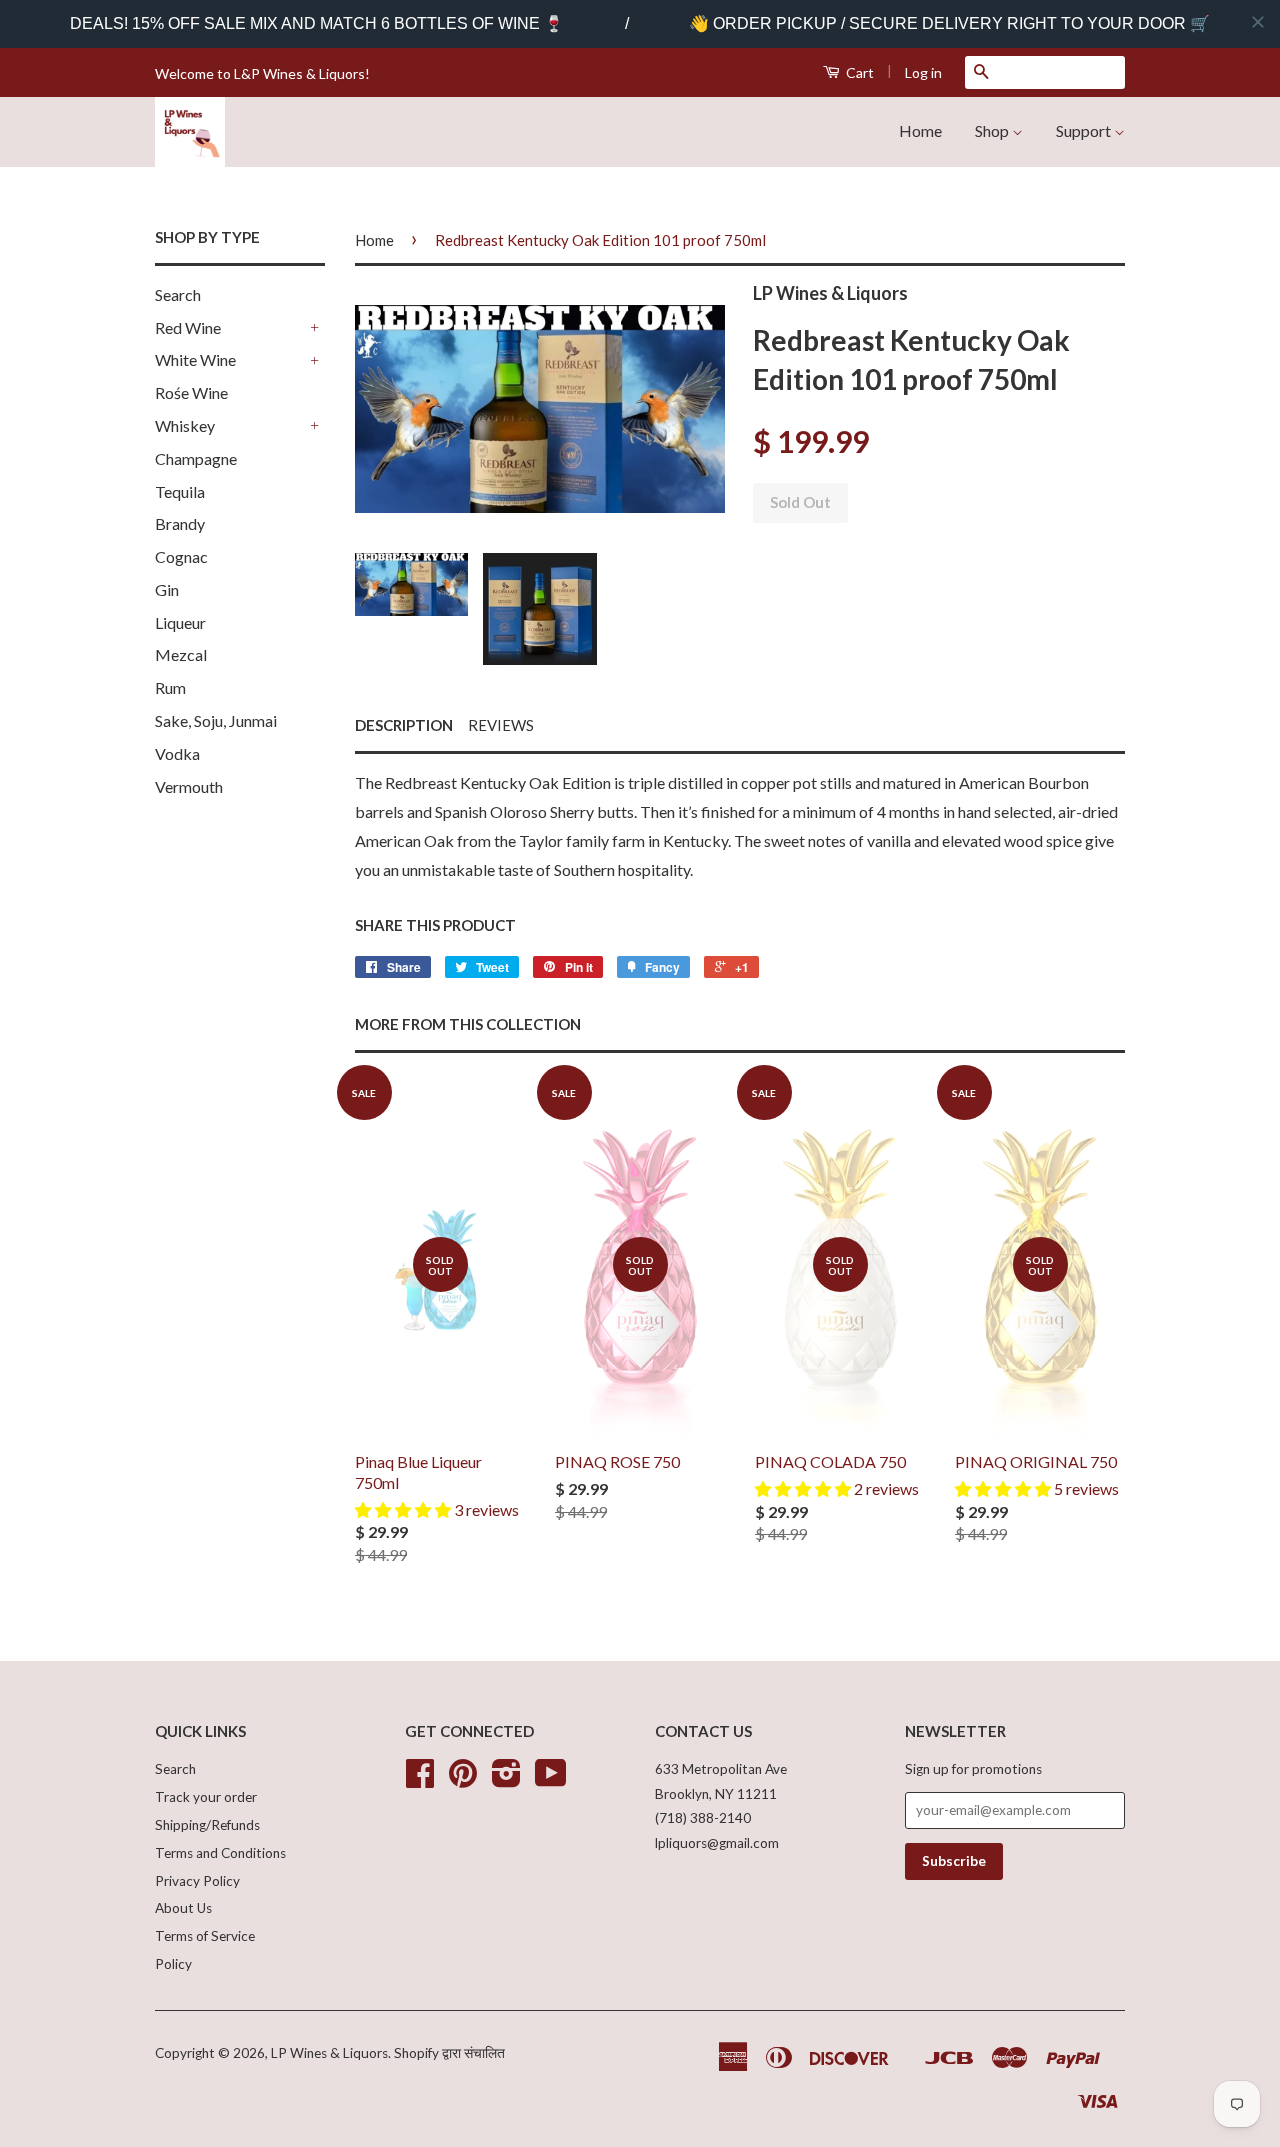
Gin (167, 589)
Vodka (177, 753)
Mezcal (181, 654)
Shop (993, 130)
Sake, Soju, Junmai (216, 720)
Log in (923, 72)
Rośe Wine (191, 392)
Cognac (181, 556)
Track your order (206, 1797)
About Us (183, 1908)
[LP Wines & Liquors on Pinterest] (463, 1780)
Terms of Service (205, 1936)
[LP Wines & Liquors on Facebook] (420, 1780)
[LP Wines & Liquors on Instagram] (506, 1780)
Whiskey (185, 425)
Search (178, 294)
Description (404, 725)
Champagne (196, 458)
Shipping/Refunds (207, 1825)
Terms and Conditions (220, 1853)
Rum (170, 687)
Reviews (501, 725)
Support (1085, 130)
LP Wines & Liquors (329, 2053)
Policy (173, 1964)
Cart (858, 72)
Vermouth (189, 786)
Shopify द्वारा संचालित (449, 2053)
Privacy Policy (197, 1881)
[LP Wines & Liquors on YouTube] (551, 1780)
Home (920, 130)
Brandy (180, 523)
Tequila (180, 491)
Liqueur (180, 622)
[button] (404, 1509)
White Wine (195, 359)
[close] (1258, 22)
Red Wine (188, 327)
